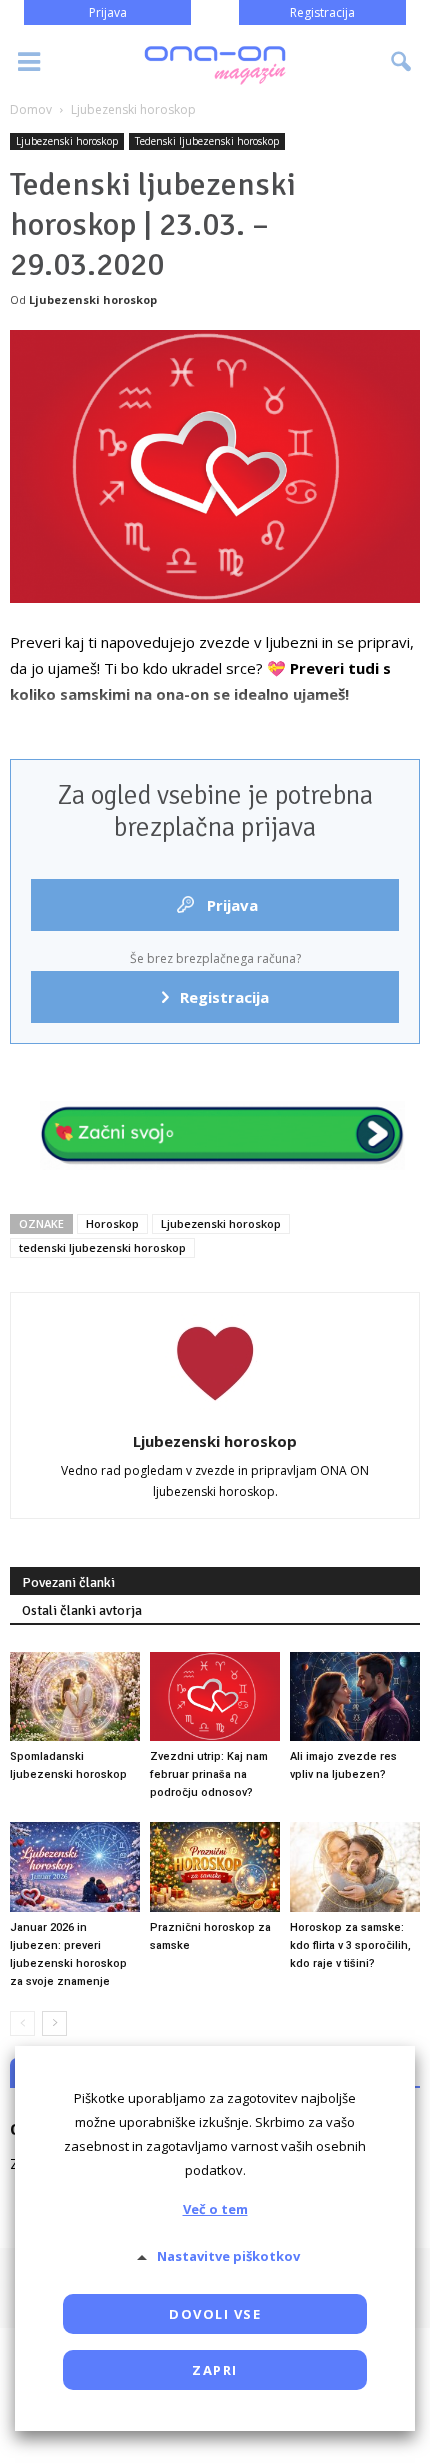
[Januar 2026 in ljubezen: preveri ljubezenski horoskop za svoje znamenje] (75, 1866)
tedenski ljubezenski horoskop (102, 1247)
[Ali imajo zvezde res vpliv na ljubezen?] (355, 1696)
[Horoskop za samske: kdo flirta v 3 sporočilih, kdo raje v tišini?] (355, 1866)
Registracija (322, 12)
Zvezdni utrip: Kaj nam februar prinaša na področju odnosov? (209, 1774)
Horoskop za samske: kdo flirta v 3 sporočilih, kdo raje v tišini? (350, 1945)
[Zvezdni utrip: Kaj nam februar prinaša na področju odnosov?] (215, 1696)
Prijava (108, 12)
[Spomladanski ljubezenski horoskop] (75, 1696)
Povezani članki (68, 1582)
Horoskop (112, 1223)
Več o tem (215, 2209)
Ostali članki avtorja (82, 1610)
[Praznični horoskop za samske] (215, 1866)
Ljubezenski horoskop (67, 141)
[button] (402, 62)
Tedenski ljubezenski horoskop (207, 141)
